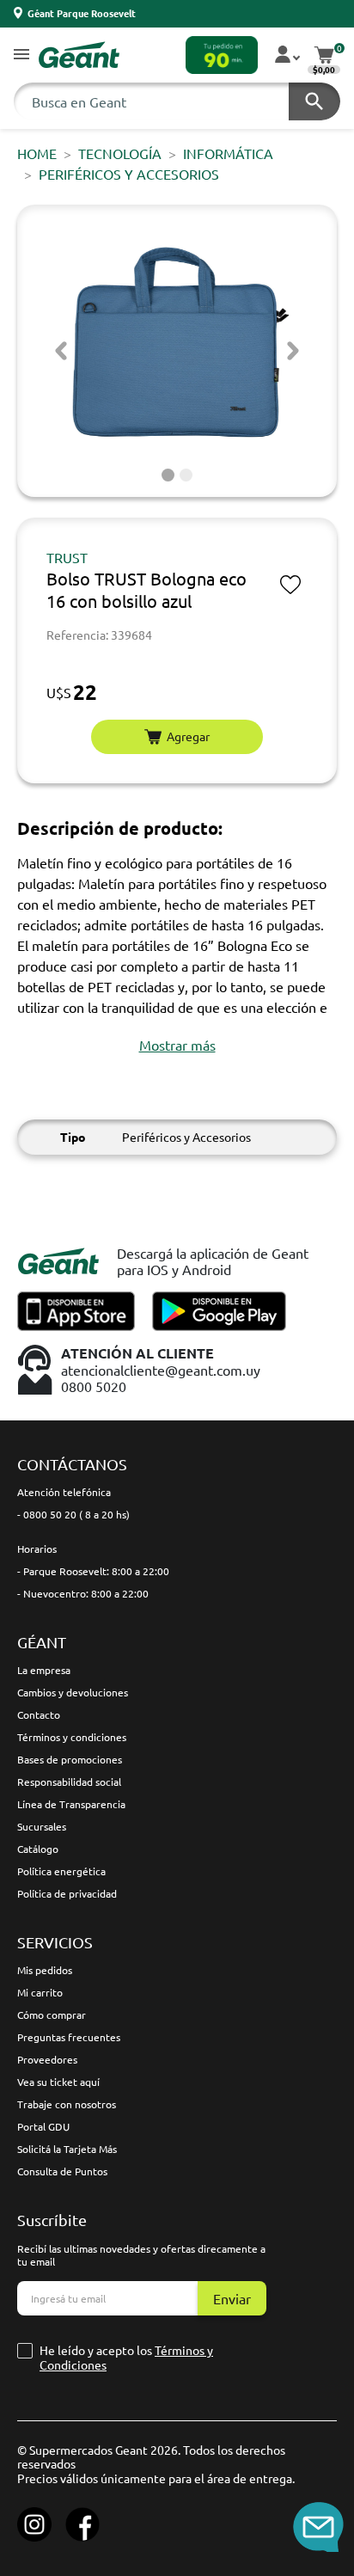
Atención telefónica (64, 1492)
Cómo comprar (52, 2015)
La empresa (44, 1670)
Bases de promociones (70, 1759)
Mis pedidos (45, 1970)
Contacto (39, 1714)
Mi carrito (40, 1992)
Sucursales (42, 1826)
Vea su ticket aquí (58, 2082)
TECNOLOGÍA (120, 153)
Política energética (61, 1871)
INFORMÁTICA (228, 153)
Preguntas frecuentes (69, 2037)
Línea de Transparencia (71, 1804)
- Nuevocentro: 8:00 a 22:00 (83, 1593)
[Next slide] (293, 351)
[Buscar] (314, 101)
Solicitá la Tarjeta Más (67, 2149)
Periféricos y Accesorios (129, 174)
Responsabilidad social (69, 1782)
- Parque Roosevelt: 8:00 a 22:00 (93, 1571)
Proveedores (47, 2059)
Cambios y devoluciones (73, 1692)
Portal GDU (43, 2126)
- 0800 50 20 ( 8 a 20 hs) (73, 1514)
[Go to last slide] (61, 351)
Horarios (37, 1549)
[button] (21, 55)
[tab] (168, 475)
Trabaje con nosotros (67, 2104)
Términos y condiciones (72, 1737)
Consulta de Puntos (62, 2171)
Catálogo (38, 1849)
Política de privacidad (67, 1893)
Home (37, 153)
